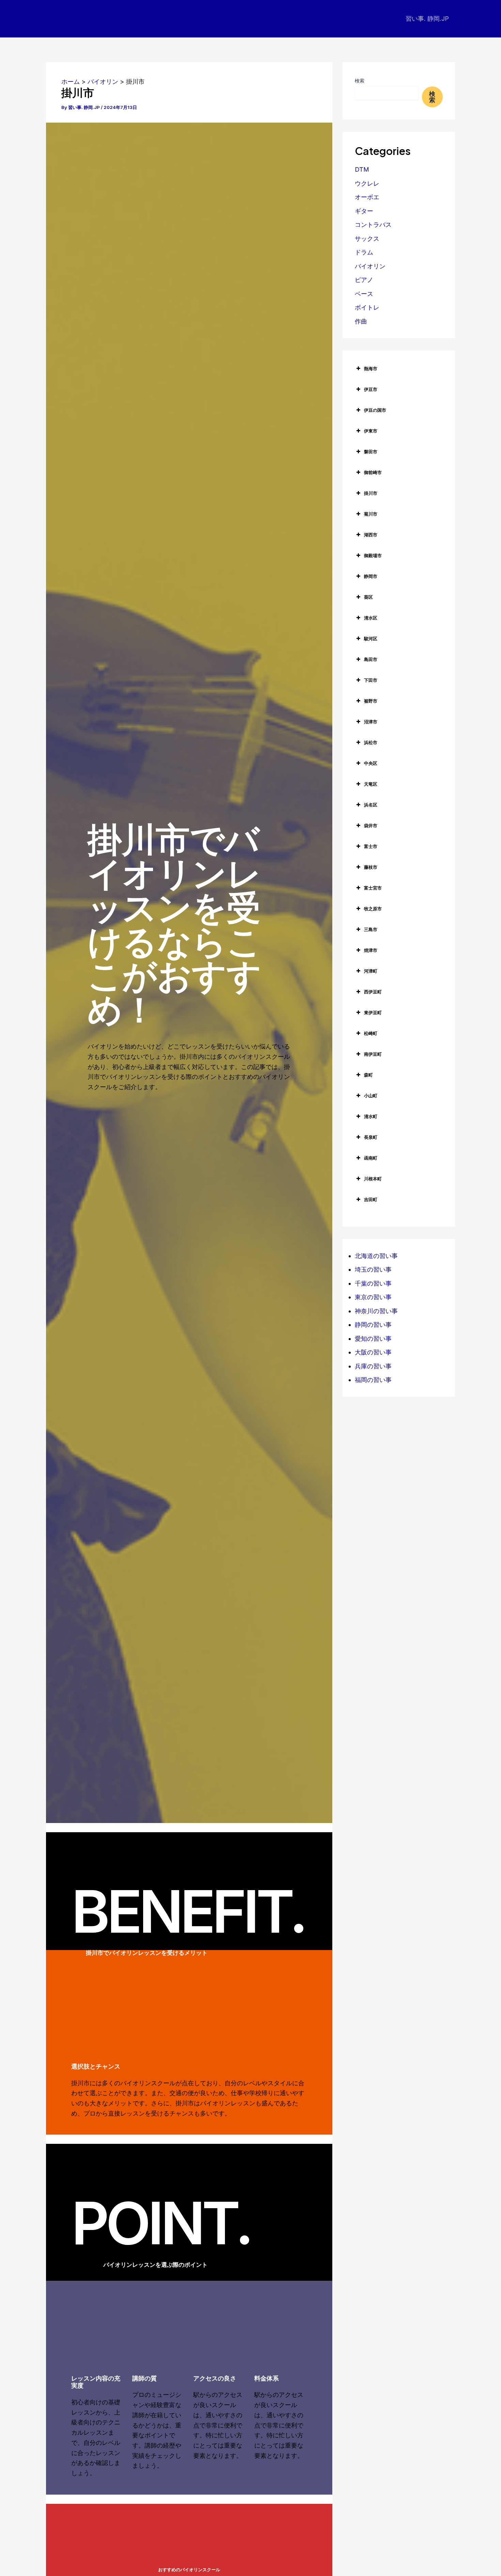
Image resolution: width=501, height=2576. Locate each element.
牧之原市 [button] (373, 909)
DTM (362, 169)
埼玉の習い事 (373, 1269)
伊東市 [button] (371, 431)
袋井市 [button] (371, 826)
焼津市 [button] (371, 950)
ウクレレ (367, 183)
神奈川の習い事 (376, 1311)
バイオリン (370, 266)
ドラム (364, 252)
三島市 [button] (371, 929)
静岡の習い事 (373, 1325)
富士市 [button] (371, 846)
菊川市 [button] (371, 514)
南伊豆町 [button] (373, 1054)
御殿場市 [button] (373, 555)
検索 (360, 81)
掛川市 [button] (371, 493)
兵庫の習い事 (373, 1366)
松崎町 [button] (371, 1033)
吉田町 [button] (371, 1199)
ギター (364, 211)
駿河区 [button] (371, 639)
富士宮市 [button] (373, 888)
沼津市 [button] (371, 722)
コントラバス (373, 225)
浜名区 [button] (371, 805)
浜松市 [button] (371, 742)
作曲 (361, 321)
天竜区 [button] (371, 784)
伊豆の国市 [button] (375, 410)
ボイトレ (367, 307)
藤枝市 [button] (371, 867)
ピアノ (364, 280)
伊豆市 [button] (371, 389)
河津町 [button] (371, 971)
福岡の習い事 (373, 1380)
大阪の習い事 (373, 1352)
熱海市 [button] (371, 368)
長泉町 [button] (371, 1137)
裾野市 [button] (371, 701)
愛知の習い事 (373, 1339)
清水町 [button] (371, 1116)
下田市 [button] (371, 680)
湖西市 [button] (371, 535)
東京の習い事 (373, 1297)
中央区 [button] (371, 763)
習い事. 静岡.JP (427, 19)
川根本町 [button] (373, 1179)
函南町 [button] (371, 1158)
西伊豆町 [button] (373, 992)
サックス (367, 239)
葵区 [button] (368, 597)
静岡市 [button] (371, 576)
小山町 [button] (371, 1096)
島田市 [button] (371, 659)
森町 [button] (368, 1075)
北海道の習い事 (376, 1256)
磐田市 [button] (371, 452)
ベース (364, 294)
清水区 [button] (371, 618)
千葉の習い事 (373, 1283)
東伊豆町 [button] (373, 1012)
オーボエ (367, 197)
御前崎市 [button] (373, 472)
